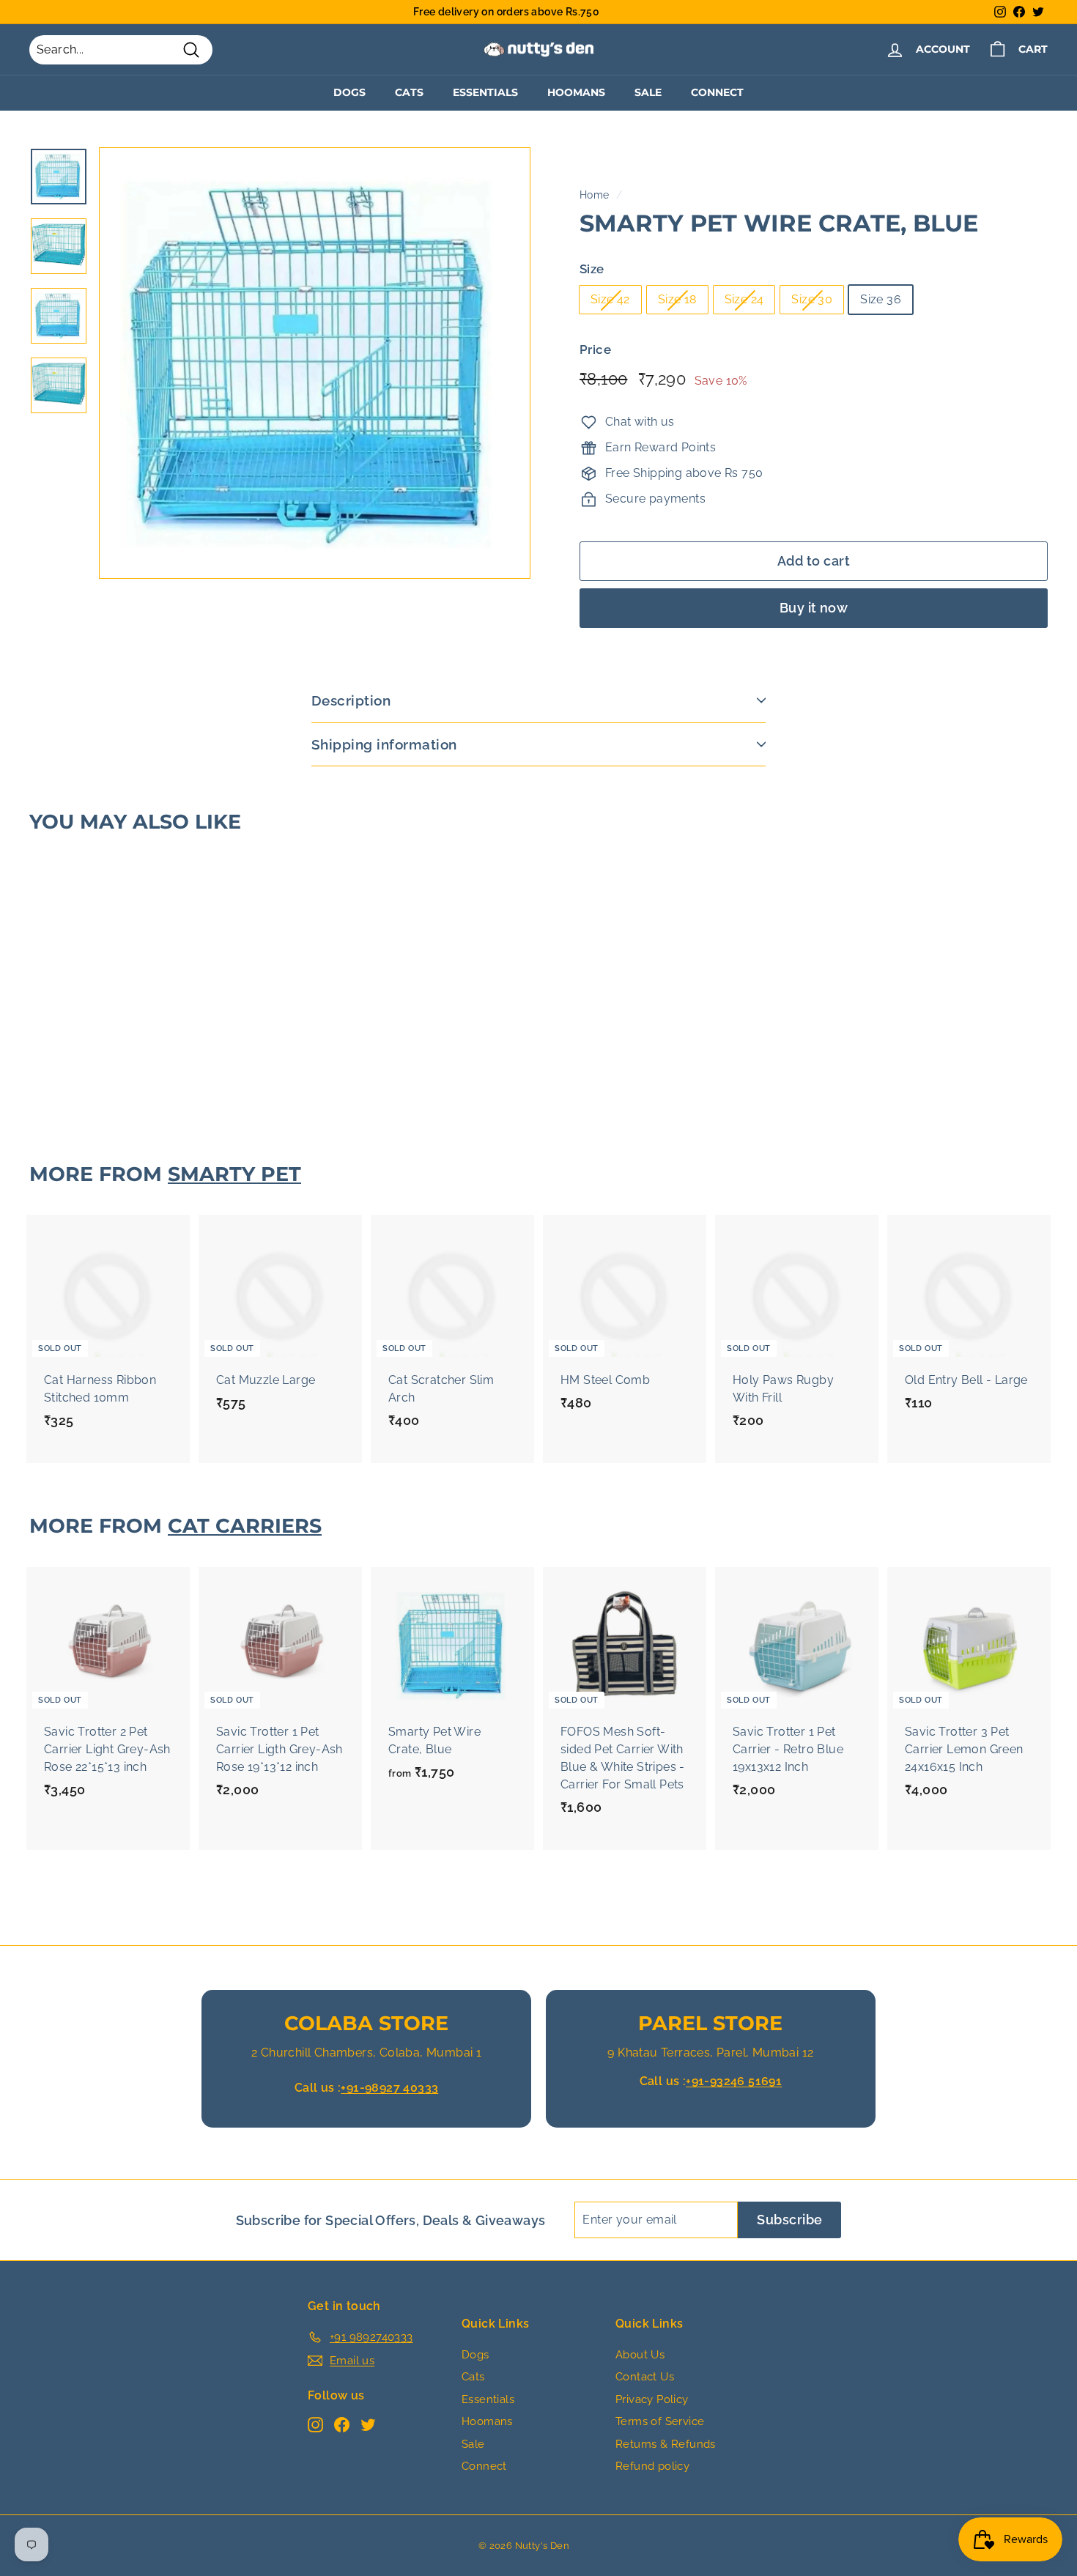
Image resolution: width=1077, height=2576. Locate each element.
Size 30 (812, 300)
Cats (409, 92)
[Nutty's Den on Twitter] (368, 2424)
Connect (717, 92)
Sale (648, 92)
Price (595, 350)
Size (592, 269)
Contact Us (645, 2377)
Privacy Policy (652, 2399)
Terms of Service (660, 2421)
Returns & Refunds (666, 2444)
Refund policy (652, 2466)
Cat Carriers (245, 1526)
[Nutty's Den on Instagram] (315, 2424)
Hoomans (576, 92)
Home (595, 195)
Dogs (349, 92)
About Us (640, 2355)
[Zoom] (315, 363)
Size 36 (881, 300)
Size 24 (744, 300)
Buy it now (814, 608)
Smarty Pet (234, 1174)
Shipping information (384, 744)
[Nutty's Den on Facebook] (342, 2424)
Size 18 (677, 300)
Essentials (485, 92)
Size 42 (610, 300)
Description (351, 700)
